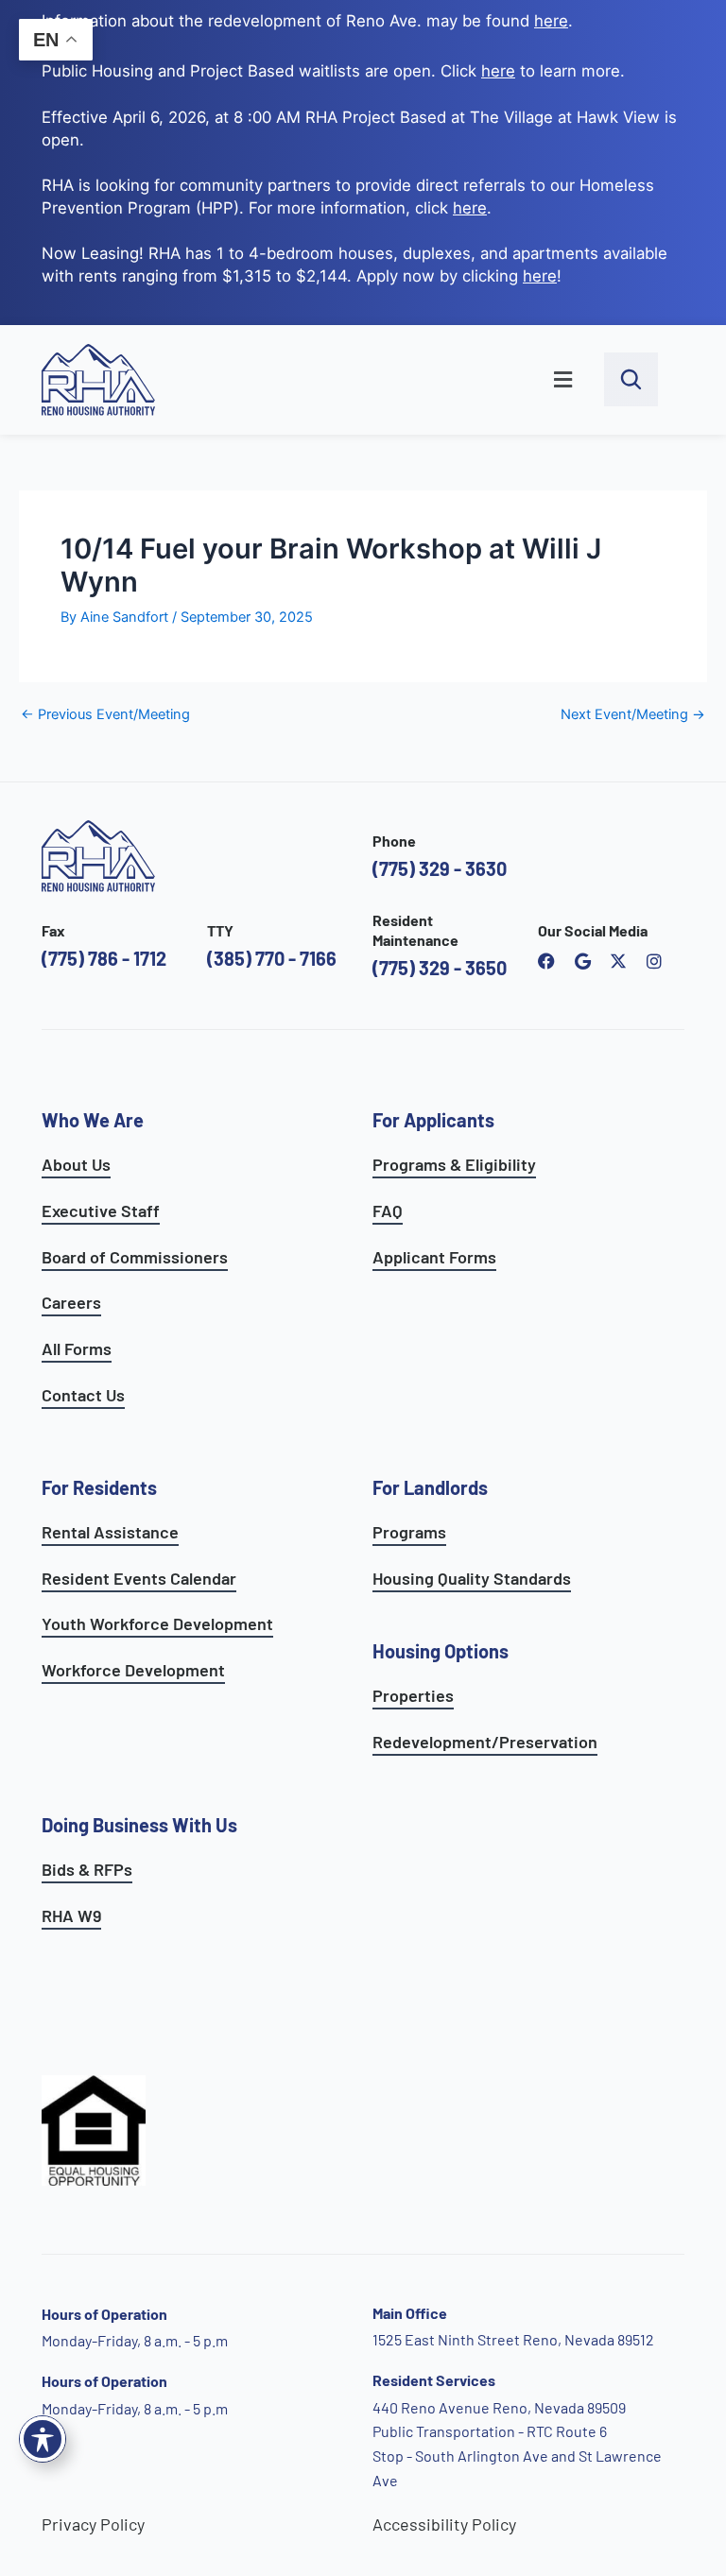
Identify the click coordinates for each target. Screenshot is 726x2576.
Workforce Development (133, 1670)
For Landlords (430, 1487)
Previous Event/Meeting (105, 715)
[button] (389, 380)
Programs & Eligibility (454, 1164)
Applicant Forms (434, 1257)
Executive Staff (101, 1211)
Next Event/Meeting (633, 715)
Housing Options (441, 1651)
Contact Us (83, 1395)
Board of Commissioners (135, 1257)
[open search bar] (631, 379)
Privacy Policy (93, 2524)
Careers (71, 1302)
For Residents (99, 1487)
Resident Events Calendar (139, 1578)
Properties (413, 1695)
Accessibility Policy (444, 2524)
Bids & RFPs (87, 1869)
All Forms (77, 1348)
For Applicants (433, 1120)
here (470, 208)
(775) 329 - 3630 (440, 868)
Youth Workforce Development (157, 1623)
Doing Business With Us (139, 1825)
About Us (76, 1164)
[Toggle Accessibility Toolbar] (43, 2439)
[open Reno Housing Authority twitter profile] (618, 961)
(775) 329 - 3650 (440, 968)
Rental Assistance (110, 1532)
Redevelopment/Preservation (485, 1742)
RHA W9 (71, 1915)
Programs (409, 1532)
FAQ (388, 1211)
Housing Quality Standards (472, 1578)
